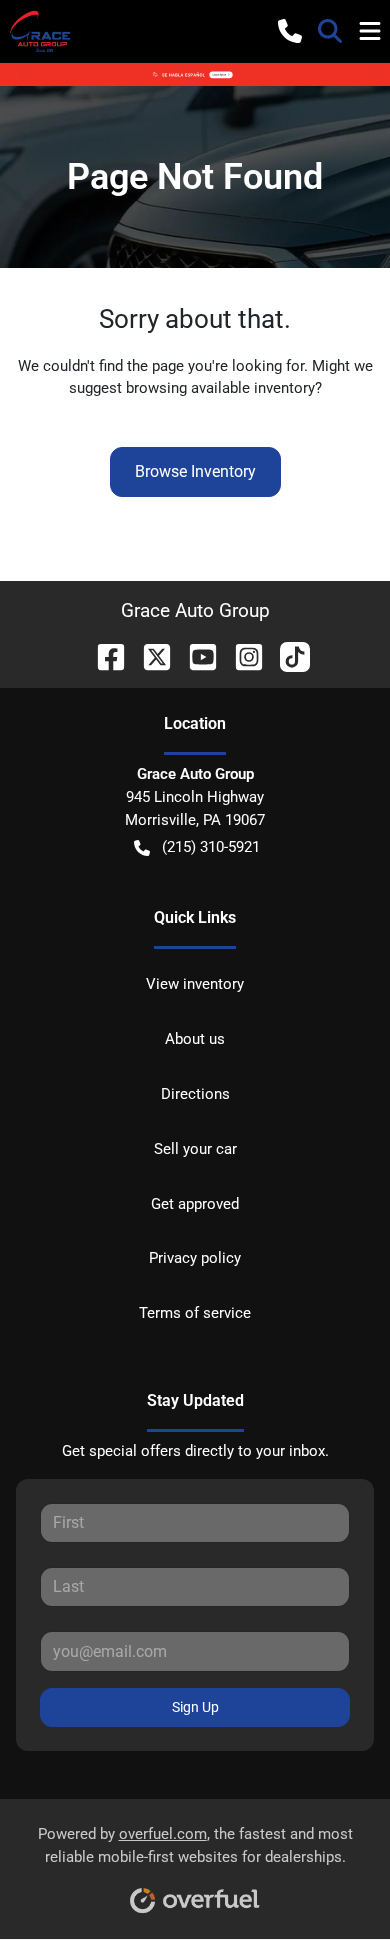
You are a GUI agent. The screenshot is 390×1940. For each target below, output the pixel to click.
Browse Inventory (195, 471)
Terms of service (195, 1313)
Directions (195, 1094)
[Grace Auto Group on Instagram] (241, 655)
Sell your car (195, 1149)
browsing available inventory (220, 388)
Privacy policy (195, 1258)
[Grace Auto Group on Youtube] (195, 655)
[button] (290, 31)
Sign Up (195, 1707)
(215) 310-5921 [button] (211, 847)
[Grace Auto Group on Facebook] (103, 655)
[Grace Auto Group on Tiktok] (287, 655)
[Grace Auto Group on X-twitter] (149, 655)
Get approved (195, 1204)
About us (195, 1039)
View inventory (195, 984)
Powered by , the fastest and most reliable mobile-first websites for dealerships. (195, 1845)
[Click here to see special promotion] (195, 74)
